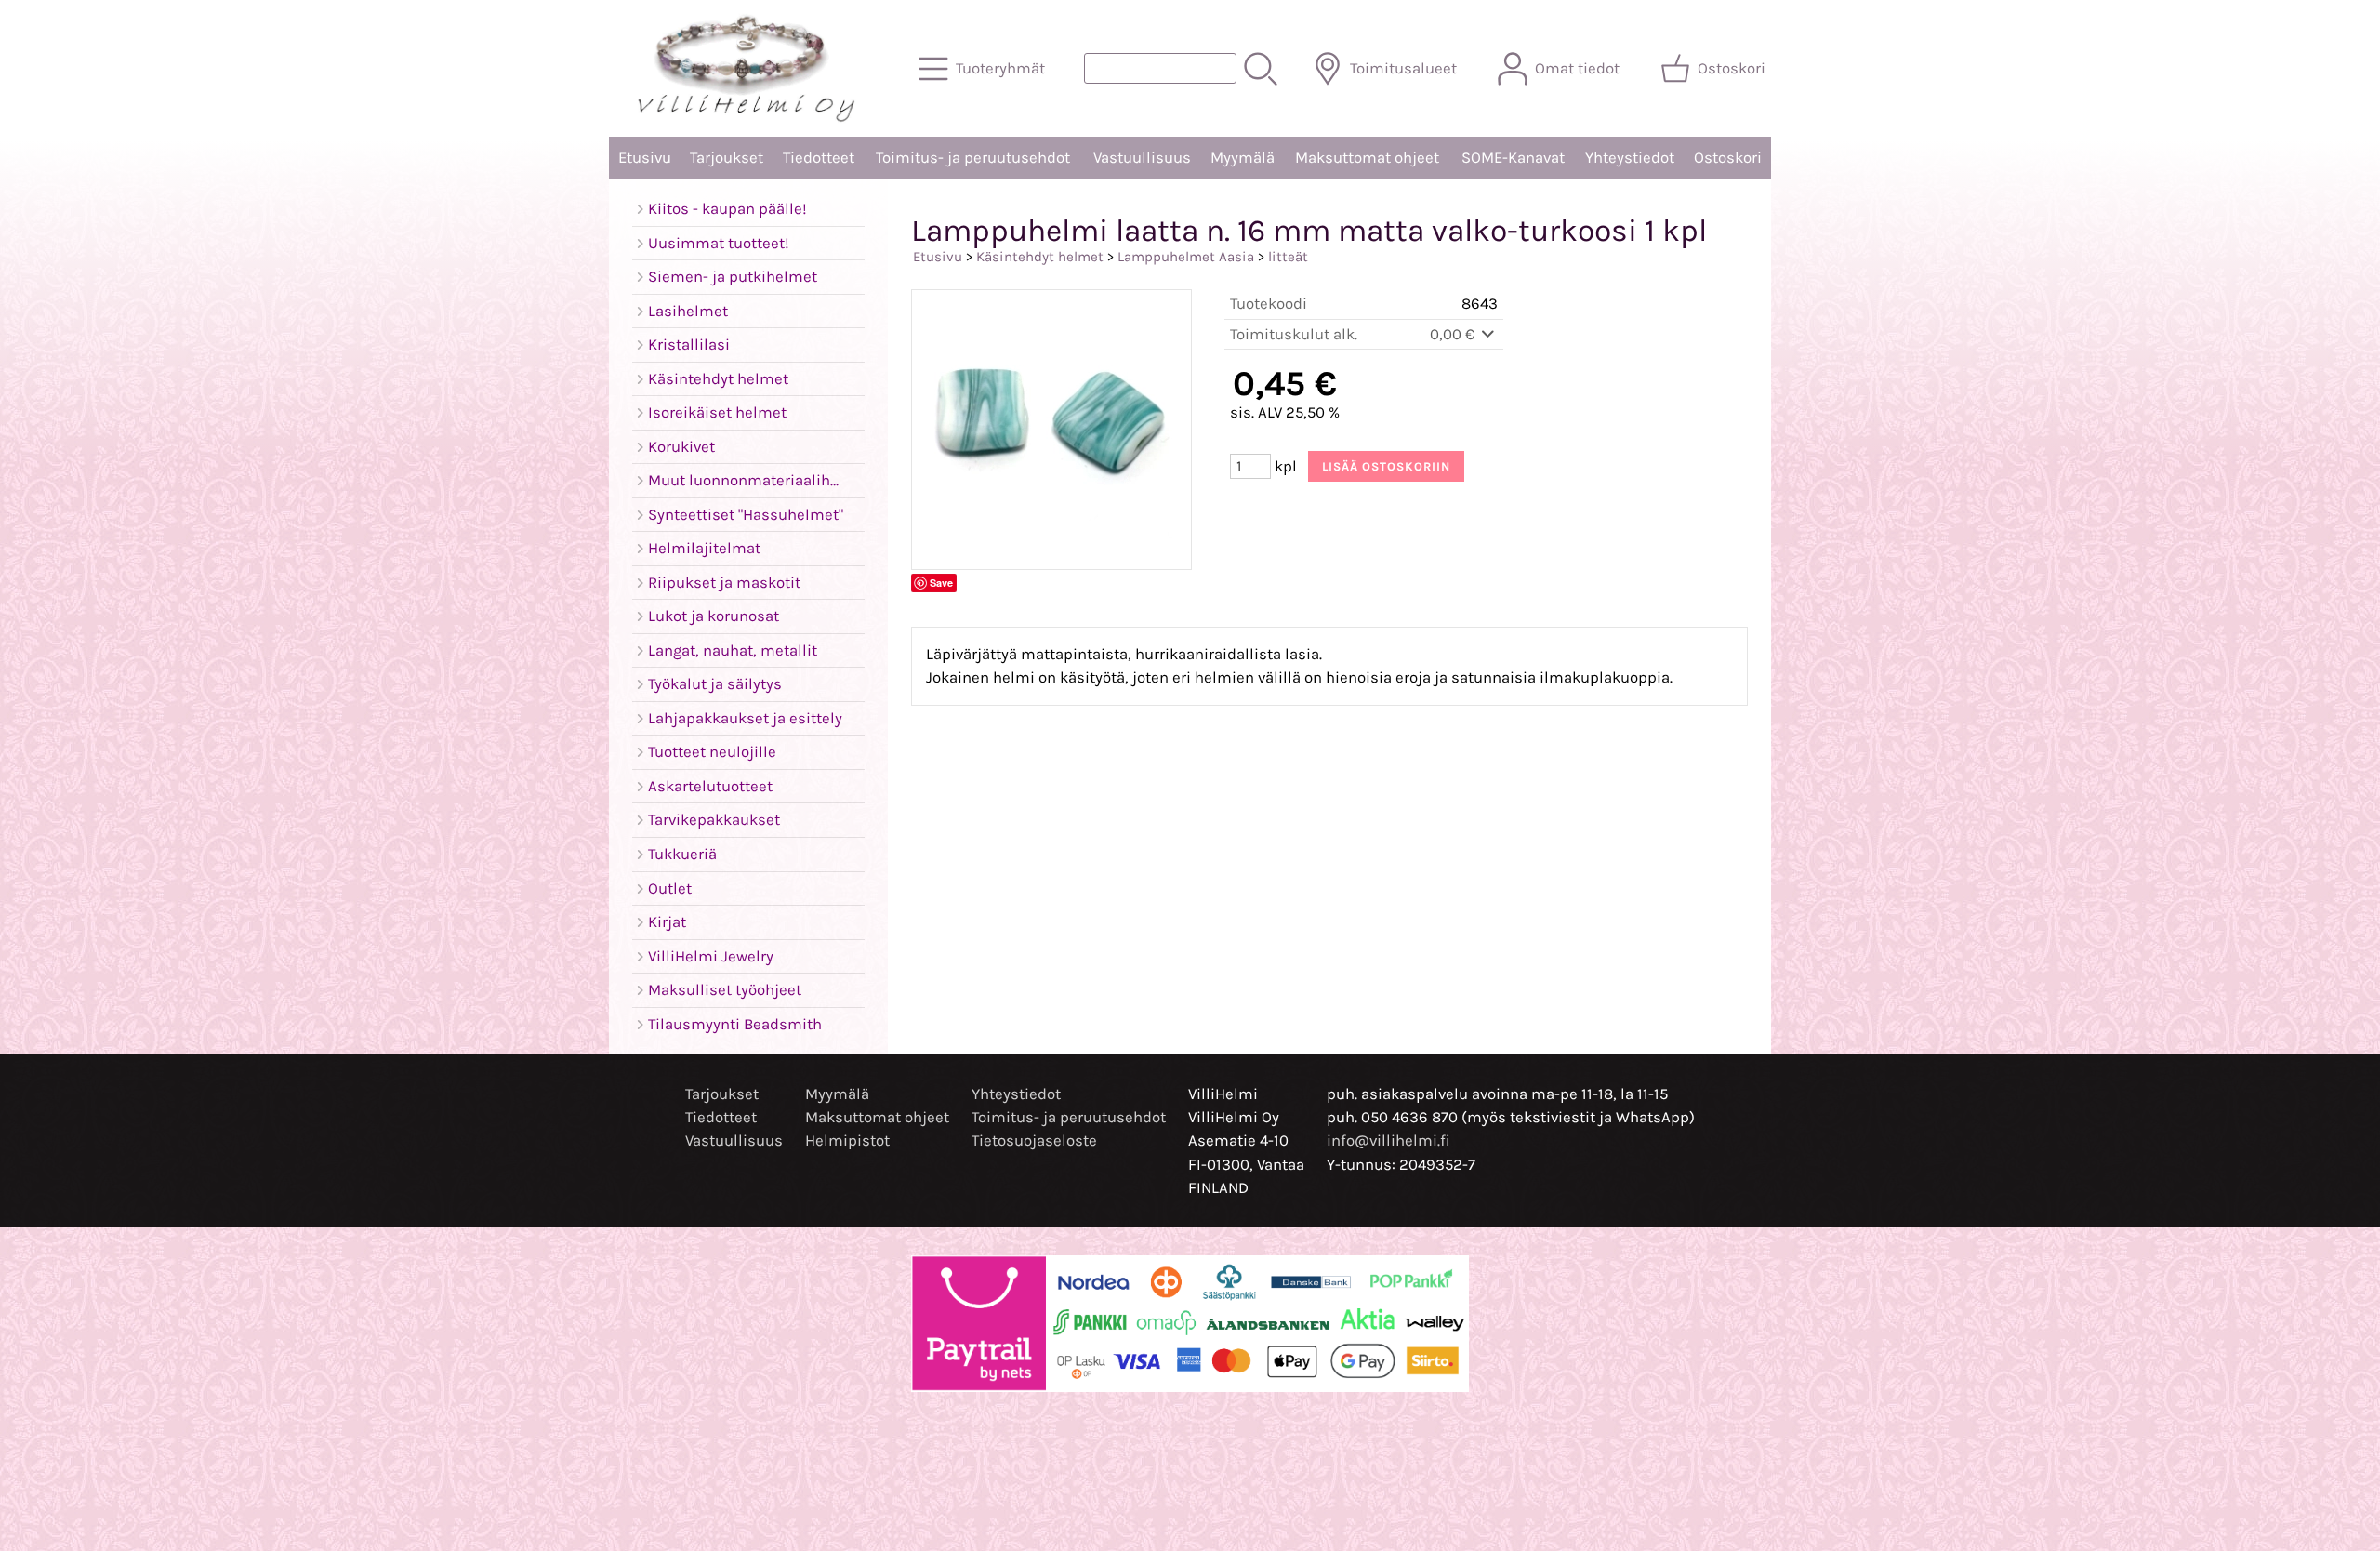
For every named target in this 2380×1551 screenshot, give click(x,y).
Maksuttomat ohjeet (1367, 158)
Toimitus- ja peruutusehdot (973, 158)
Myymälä (1243, 158)
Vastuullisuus (1142, 158)
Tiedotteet (819, 158)
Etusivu (645, 158)
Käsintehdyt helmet (1040, 257)
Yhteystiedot (1630, 158)
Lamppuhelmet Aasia (1186, 257)
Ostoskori (1728, 158)
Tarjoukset (727, 158)
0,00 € (1454, 334)
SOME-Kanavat (1513, 158)
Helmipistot (847, 1140)
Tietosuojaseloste (1034, 1140)
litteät (1288, 257)
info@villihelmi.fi (1388, 1140)
